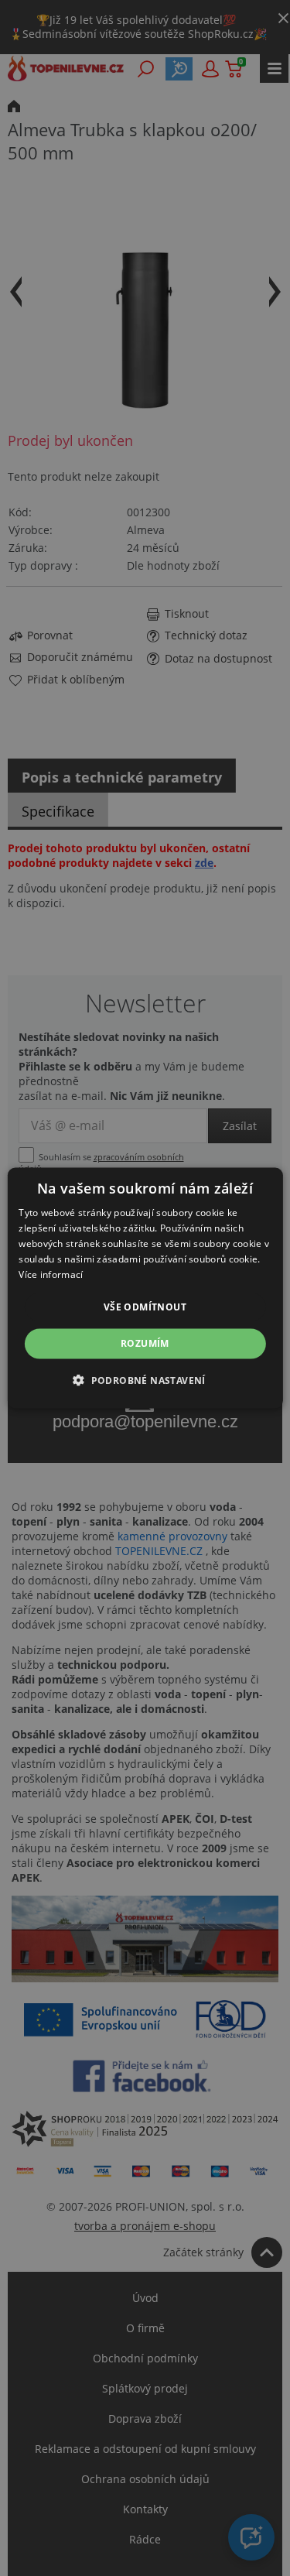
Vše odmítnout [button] (145, 1307)
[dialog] (145, 1288)
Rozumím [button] (145, 1343)
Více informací (51, 1274)
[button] (145, 1379)
